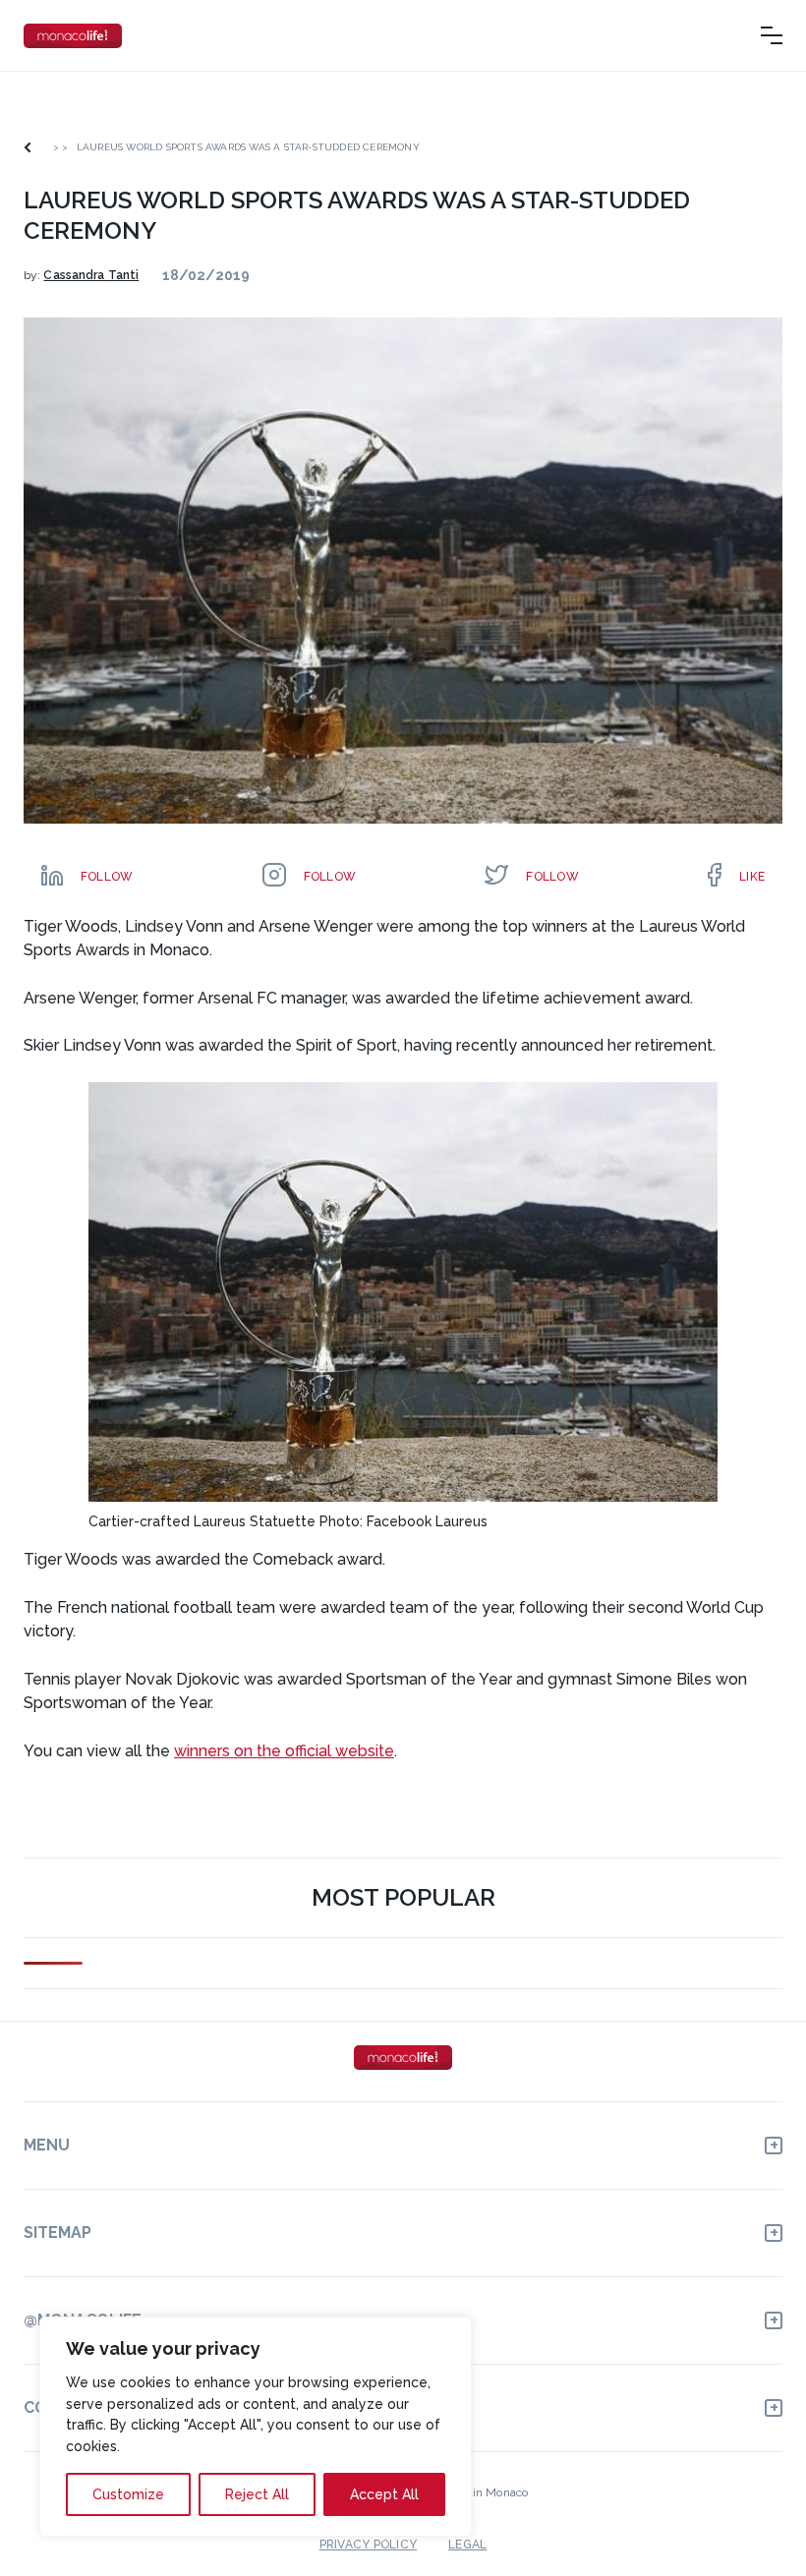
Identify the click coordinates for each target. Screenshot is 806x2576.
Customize (128, 2494)
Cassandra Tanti (91, 275)
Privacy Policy (368, 2545)
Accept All (384, 2494)
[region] (256, 2427)
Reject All (257, 2494)
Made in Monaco (483, 2492)
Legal (467, 2545)
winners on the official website (284, 1751)
